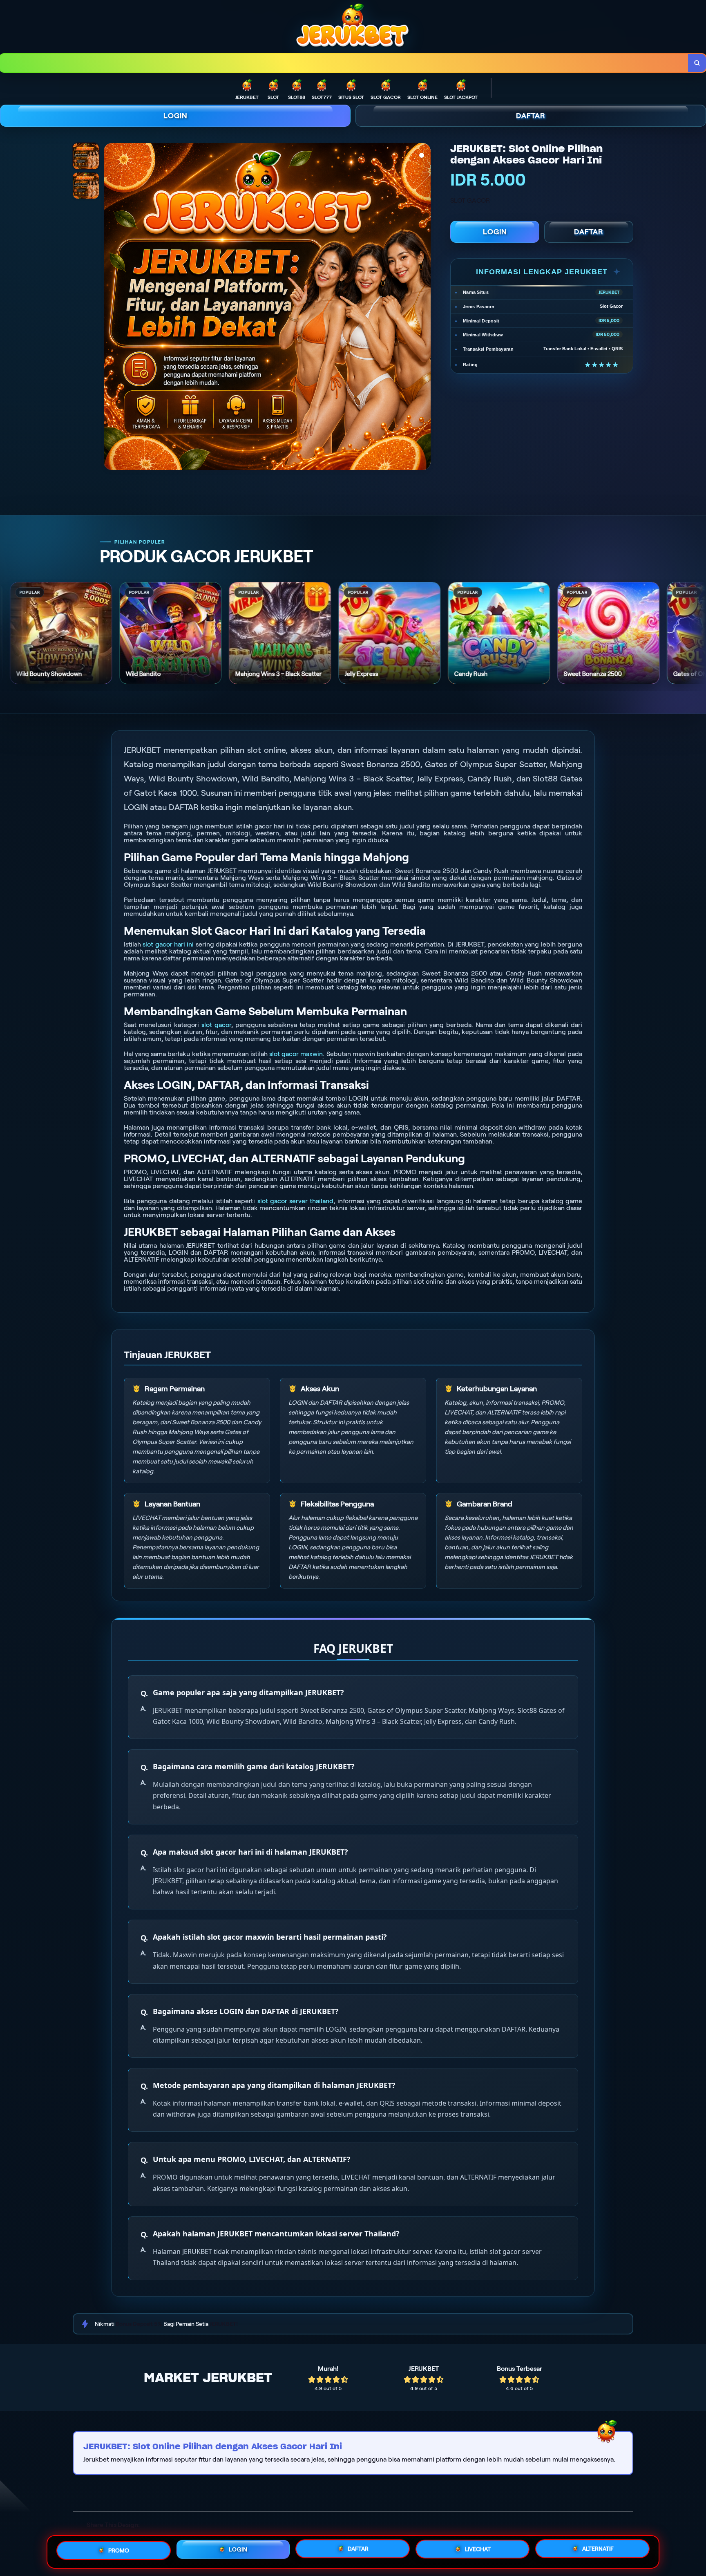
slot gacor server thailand (296, 1201)
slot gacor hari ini (168, 944)
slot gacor (216, 1025)
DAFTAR (531, 116)
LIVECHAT (478, 2549)
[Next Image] (424, 308)
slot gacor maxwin (296, 1054)
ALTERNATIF (598, 2549)
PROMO (119, 2550)
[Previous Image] (110, 308)
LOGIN (175, 116)
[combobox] (344, 63)
